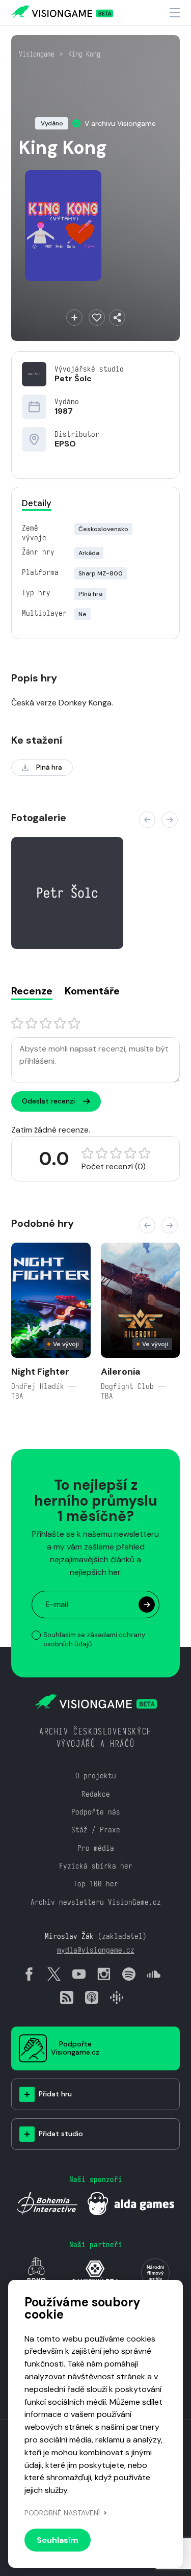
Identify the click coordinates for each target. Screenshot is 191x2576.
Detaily (37, 503)
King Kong (84, 54)
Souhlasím (58, 2540)
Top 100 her (96, 1884)
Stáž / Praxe (96, 1830)
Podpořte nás (96, 1812)
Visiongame (37, 54)
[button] (147, 820)
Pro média (96, 1848)
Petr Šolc (73, 378)
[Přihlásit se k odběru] (147, 1605)
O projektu (96, 1776)
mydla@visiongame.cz (96, 1950)
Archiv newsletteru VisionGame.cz (96, 1902)
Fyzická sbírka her (96, 1866)
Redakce (96, 1794)
